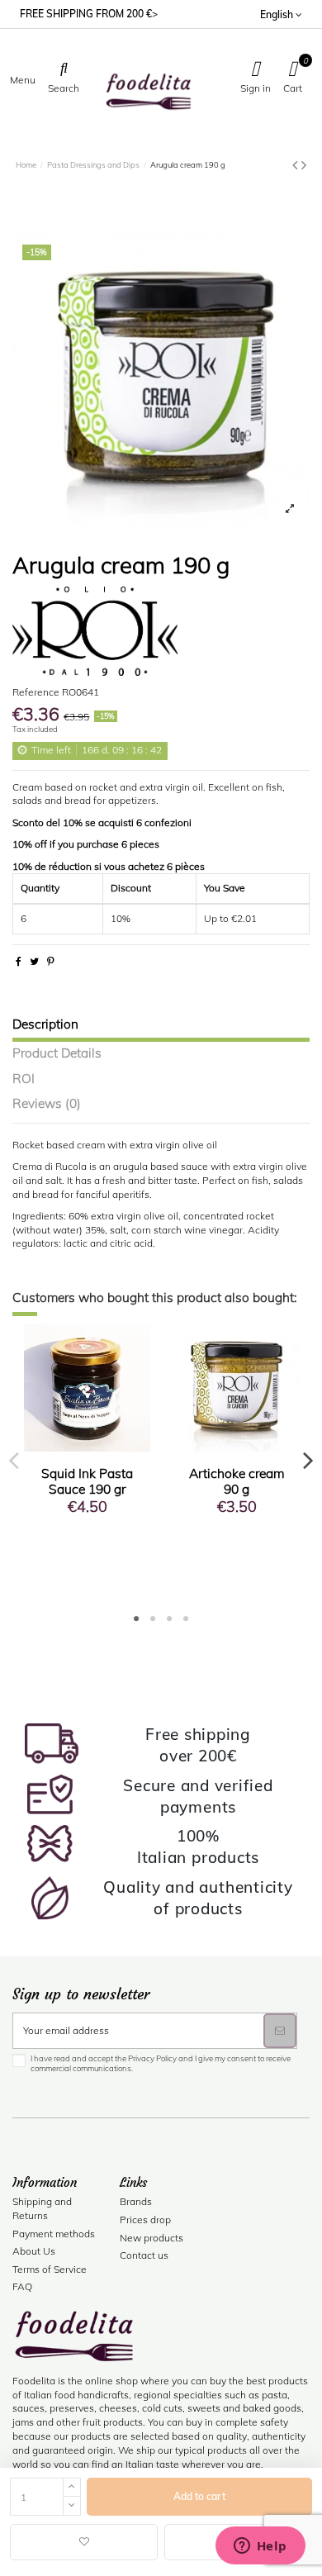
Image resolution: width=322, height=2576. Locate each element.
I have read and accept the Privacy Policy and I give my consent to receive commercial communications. (161, 2063)
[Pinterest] (51, 961)
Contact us (144, 2255)
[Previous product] (297, 165)
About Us (34, 2251)
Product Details (57, 1054)
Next (308, 1460)
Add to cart (199, 2496)
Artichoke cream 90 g (237, 1481)
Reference (36, 692)
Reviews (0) (47, 1104)
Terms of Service (50, 2269)
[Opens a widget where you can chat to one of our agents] (260, 2547)
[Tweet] (34, 961)
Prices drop (145, 2220)
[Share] (19, 961)
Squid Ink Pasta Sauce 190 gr (87, 1481)
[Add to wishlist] (84, 2542)
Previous (14, 1460)
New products (152, 2238)
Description (45, 1025)
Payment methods (54, 2234)
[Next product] (304, 165)
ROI (24, 1079)
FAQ (22, 2286)
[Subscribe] (280, 2031)
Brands (136, 2201)
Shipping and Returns (42, 2208)
